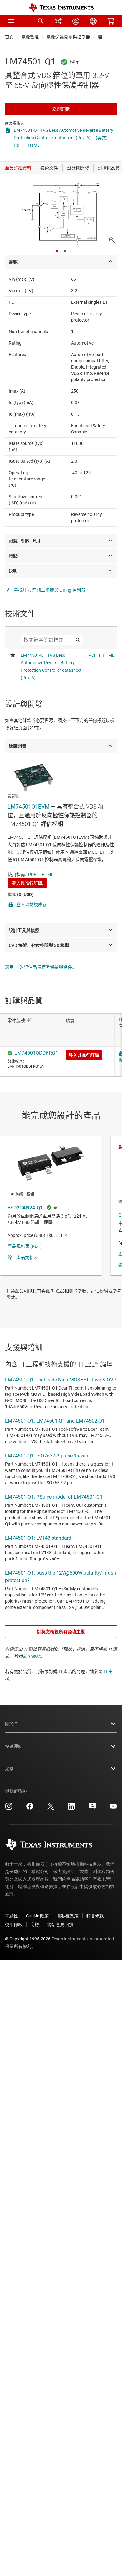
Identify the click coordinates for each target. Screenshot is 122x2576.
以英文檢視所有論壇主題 (61, 1632)
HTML (34, 145)
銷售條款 (95, 1916)
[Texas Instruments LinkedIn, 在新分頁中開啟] (71, 1808)
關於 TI (12, 1724)
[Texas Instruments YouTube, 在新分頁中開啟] (113, 1808)
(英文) (102, 138)
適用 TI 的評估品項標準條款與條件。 (41, 967)
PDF (18, 145)
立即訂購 (61, 109)
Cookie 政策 (37, 1916)
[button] (11, 21)
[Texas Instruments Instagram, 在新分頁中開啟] (9, 1808)
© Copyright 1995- (28, 1939)
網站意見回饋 (60, 1925)
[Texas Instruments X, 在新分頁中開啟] (51, 1808)
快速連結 (14, 1746)
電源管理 (30, 37)
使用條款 (31, 1657)
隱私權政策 (68, 1916)
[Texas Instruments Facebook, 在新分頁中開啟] (30, 1808)
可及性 (12, 1916)
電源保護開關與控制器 (68, 37)
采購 (9, 1769)
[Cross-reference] (58, 21)
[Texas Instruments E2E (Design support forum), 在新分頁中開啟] (92, 1808)
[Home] (61, 8)
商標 (35, 1925)
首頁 (9, 37)
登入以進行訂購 (27, 883)
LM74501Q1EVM (29, 806)
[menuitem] (41, 21)
